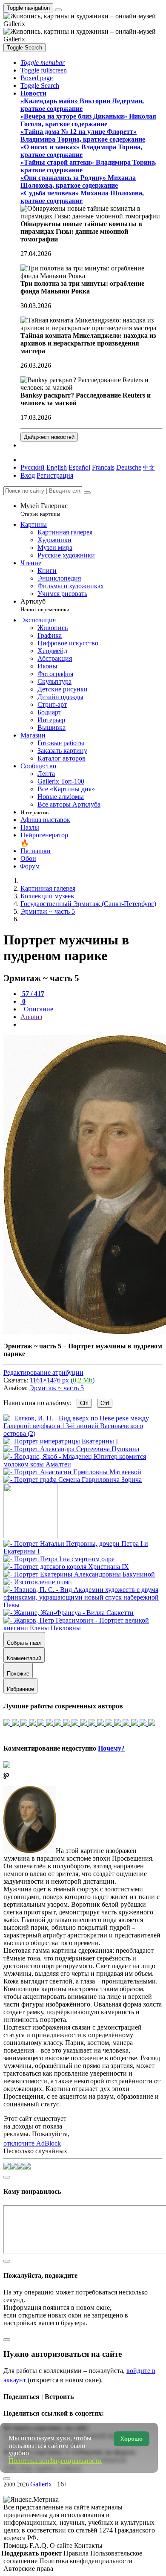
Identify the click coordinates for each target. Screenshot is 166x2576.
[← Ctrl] (73, 1480)
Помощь (16, 2546)
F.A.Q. (40, 2546)
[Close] (87, 493)
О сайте (62, 2546)
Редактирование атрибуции (43, 1372)
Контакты (88, 2546)
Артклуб (45, 605)
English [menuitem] (57, 467)
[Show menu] (58, 10)
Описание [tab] (38, 1009)
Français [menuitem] (103, 467)
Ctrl (84, 1403)
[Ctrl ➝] (83, 1551)
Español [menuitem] (79, 467)
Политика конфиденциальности (86, 2561)
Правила (77, 2553)
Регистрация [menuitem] (55, 475)
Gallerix (41, 2484)
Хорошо (132, 2439)
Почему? (111, 1748)
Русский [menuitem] (33, 467)
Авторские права (28, 2569)
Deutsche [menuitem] (129, 467)
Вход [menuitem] (28, 475)
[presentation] (92, 1025)
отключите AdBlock (32, 2143)
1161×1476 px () (62, 1380)
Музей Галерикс (44, 510)
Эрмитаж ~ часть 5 (57, 1388)
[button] (43, 62)
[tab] (32, 994)
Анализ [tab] (31, 1017)
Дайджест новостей (49, 437)
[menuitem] (149, 467)
